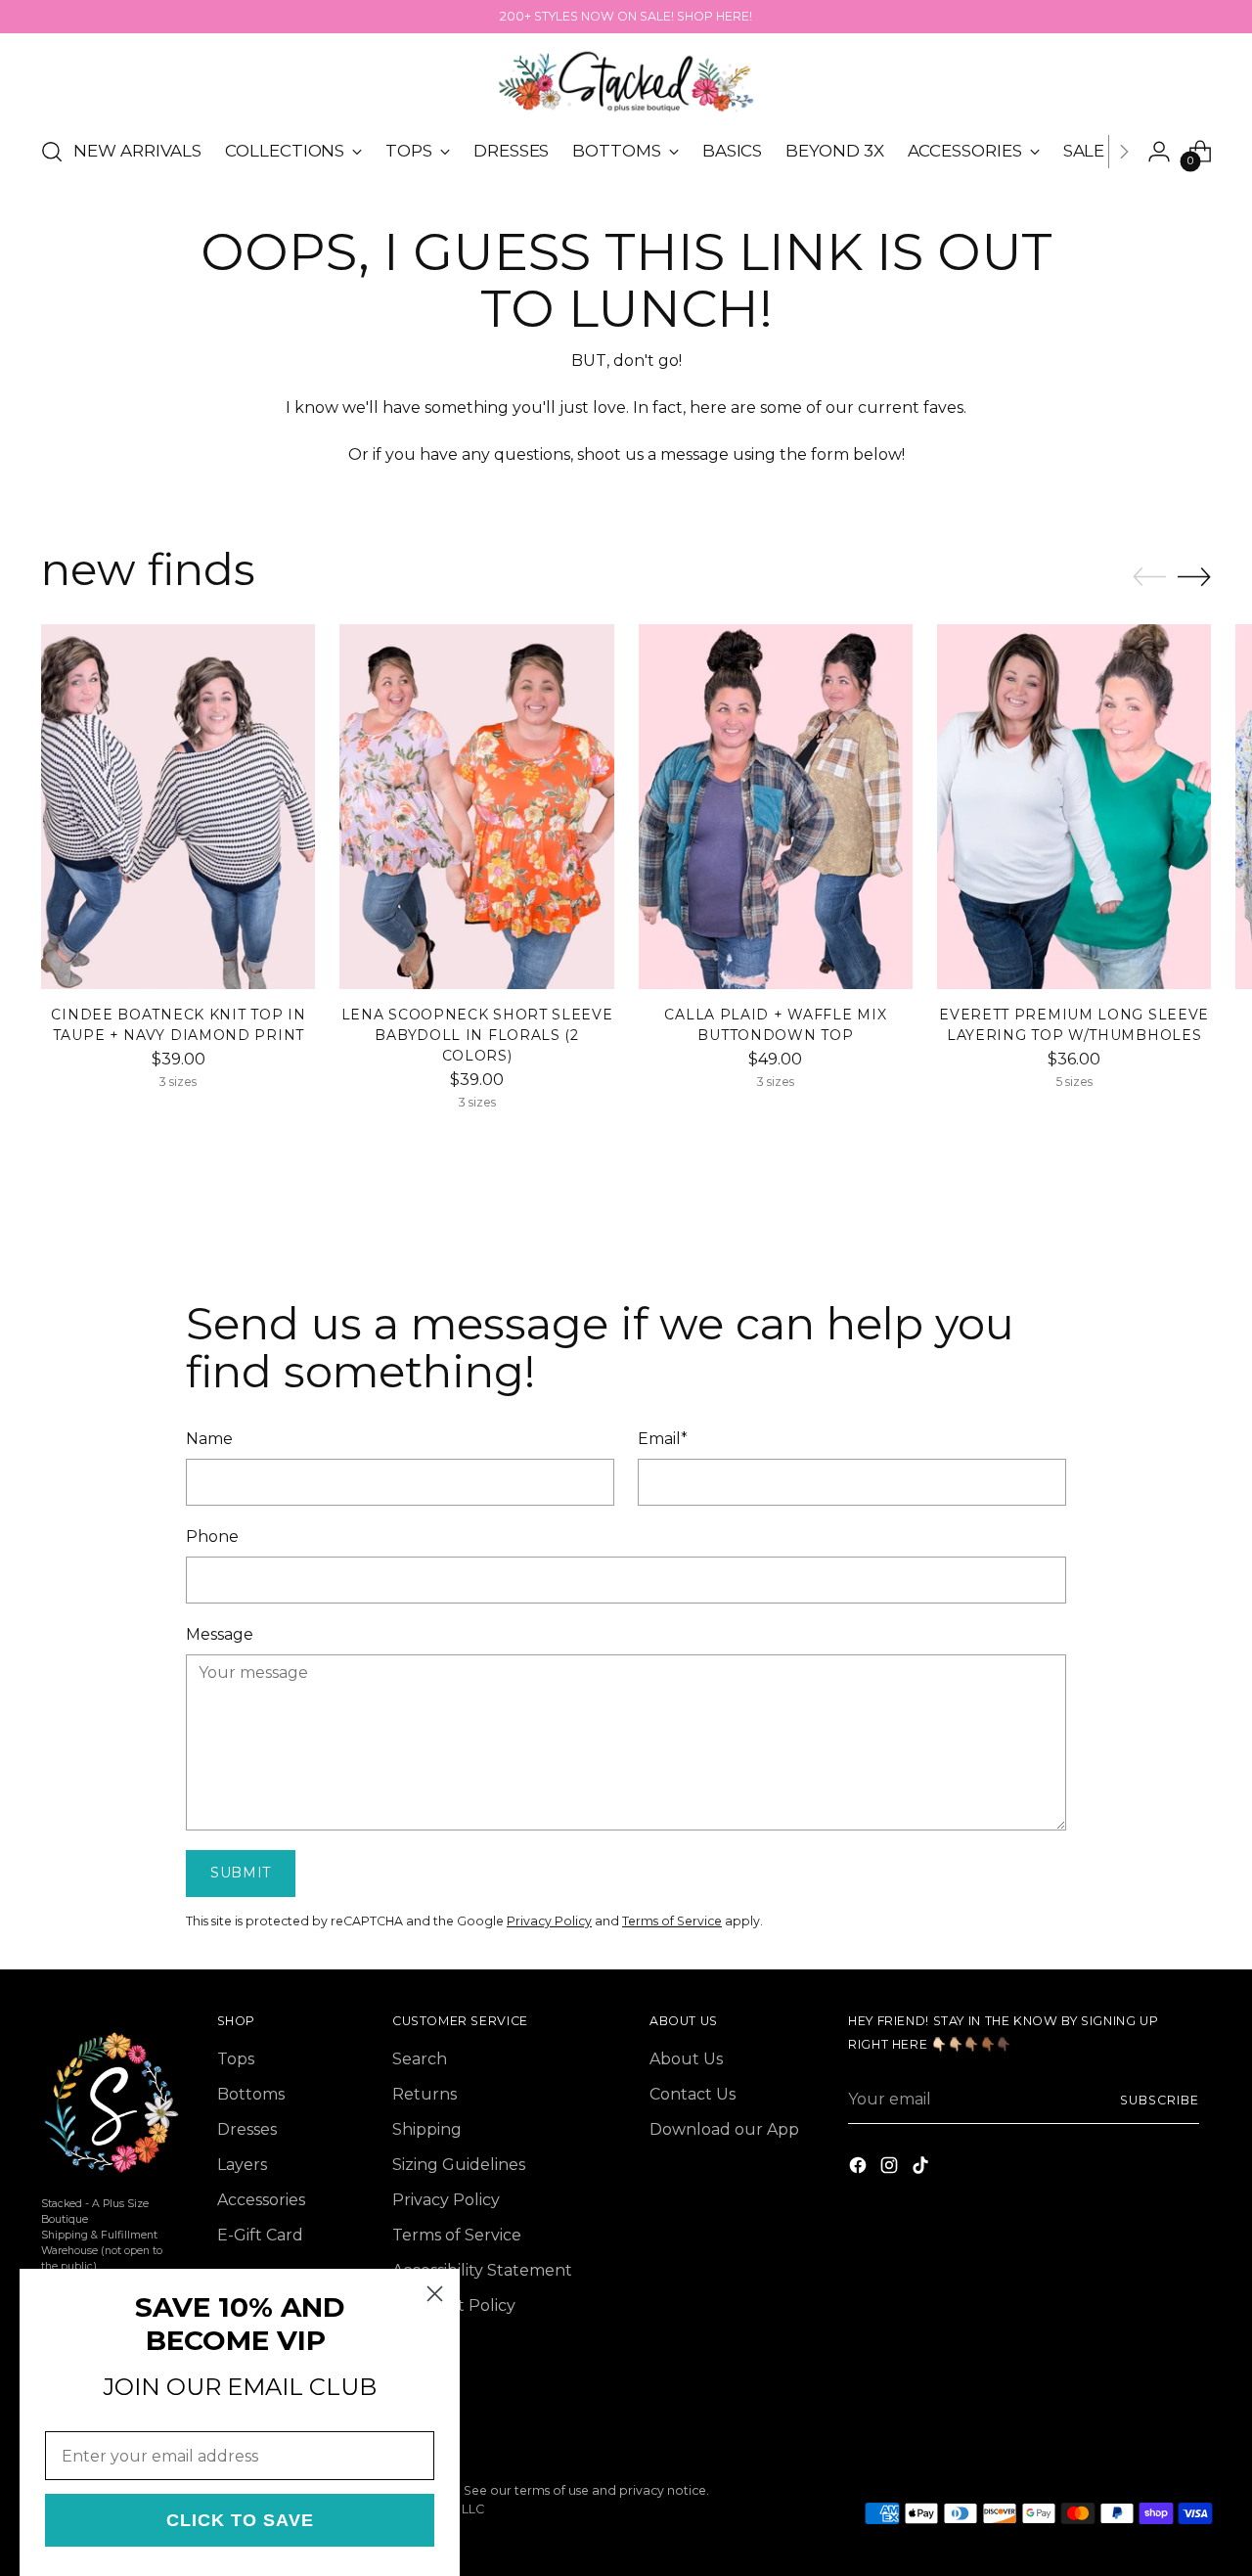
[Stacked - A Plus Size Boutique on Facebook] (860, 2169)
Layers (242, 2165)
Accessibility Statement (482, 2270)
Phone (212, 1537)
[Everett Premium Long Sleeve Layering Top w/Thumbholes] (1074, 807)
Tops (236, 2059)
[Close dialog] (435, 2294)
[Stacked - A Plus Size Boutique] (626, 82)
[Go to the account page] (1159, 152)
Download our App (724, 2129)
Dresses (247, 2129)
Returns (425, 2094)
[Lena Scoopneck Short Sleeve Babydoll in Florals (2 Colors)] (476, 807)
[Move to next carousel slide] (1194, 576)
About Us (686, 2059)
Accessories (261, 2200)
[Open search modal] (52, 152)
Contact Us (693, 2094)
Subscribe (1159, 2100)
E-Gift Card (260, 2235)
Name (209, 1439)
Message (220, 1634)
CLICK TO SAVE (240, 2520)
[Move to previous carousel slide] (1149, 577)
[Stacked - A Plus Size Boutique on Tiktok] (922, 2169)
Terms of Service (672, 1921)
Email (663, 1439)
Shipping (427, 2129)
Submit (241, 1873)
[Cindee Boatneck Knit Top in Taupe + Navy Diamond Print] (178, 807)
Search (420, 2059)
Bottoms (251, 2094)
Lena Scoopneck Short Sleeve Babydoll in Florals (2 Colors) (477, 1035)
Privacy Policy (549, 1921)
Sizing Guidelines (459, 2165)
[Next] (1124, 152)
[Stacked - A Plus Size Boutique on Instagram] (891, 2169)
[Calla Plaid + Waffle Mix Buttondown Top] (776, 807)
